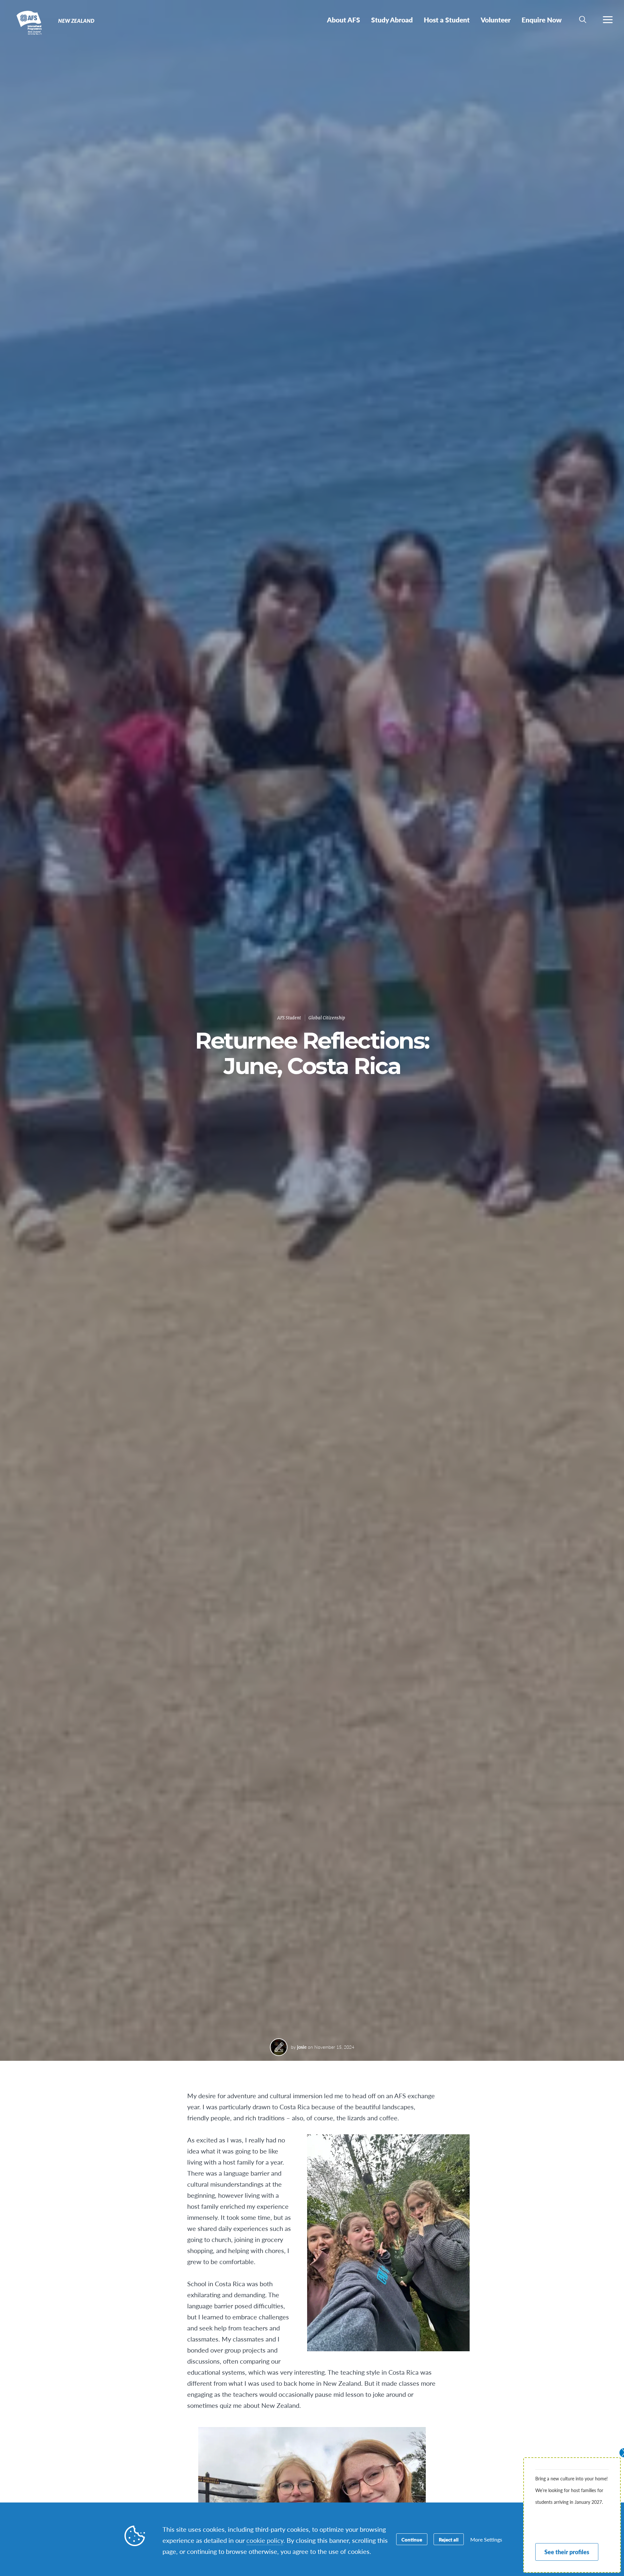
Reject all (449, 2539)
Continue (412, 2539)
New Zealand (28, 22)
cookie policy (265, 2540)
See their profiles (567, 2552)
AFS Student (289, 1018)
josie (302, 2047)
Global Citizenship (327, 1018)
